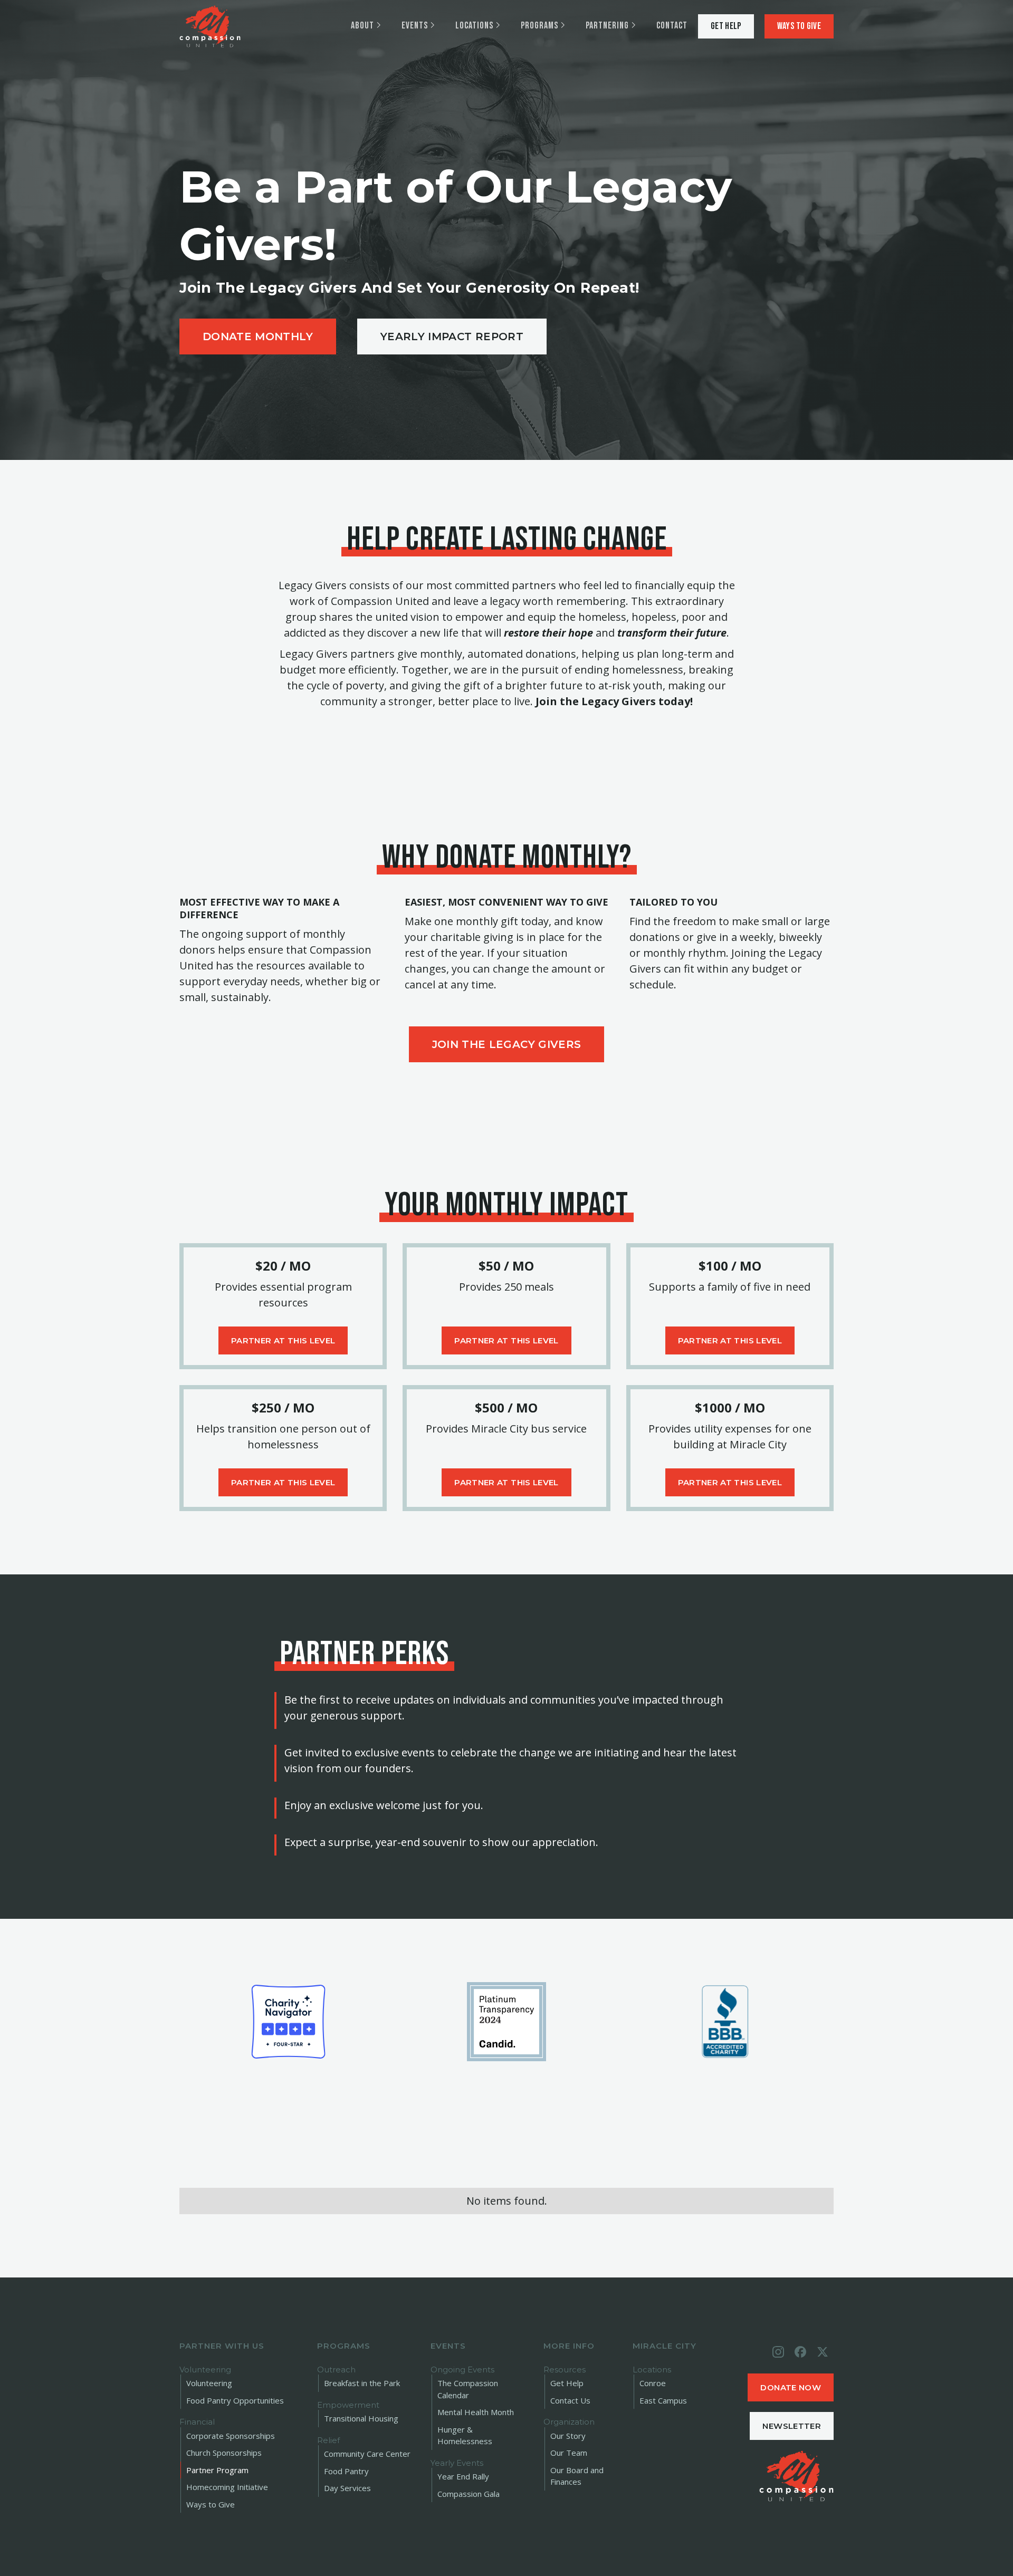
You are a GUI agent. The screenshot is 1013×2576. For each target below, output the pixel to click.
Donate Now (791, 2387)
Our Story (568, 2436)
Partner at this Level (283, 1340)
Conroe (653, 2383)
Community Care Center (367, 2454)
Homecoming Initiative (227, 2487)
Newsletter (792, 2426)
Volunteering (209, 2383)
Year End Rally (463, 2476)
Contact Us (570, 2400)
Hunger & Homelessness (465, 2435)
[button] (366, 26)
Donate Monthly (258, 337)
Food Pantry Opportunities (235, 2400)
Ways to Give (799, 26)
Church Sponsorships (224, 2453)
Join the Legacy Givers (507, 1044)
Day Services (347, 2488)
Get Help (567, 2383)
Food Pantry (346, 2471)
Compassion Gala (469, 2494)
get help (726, 26)
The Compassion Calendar (468, 2389)
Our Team (569, 2453)
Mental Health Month (476, 2412)
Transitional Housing (361, 2418)
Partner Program (217, 2470)
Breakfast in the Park (362, 2383)
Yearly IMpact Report (452, 337)
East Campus (663, 2400)
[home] (210, 26)
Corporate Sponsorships (231, 2436)
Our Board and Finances (577, 2476)
